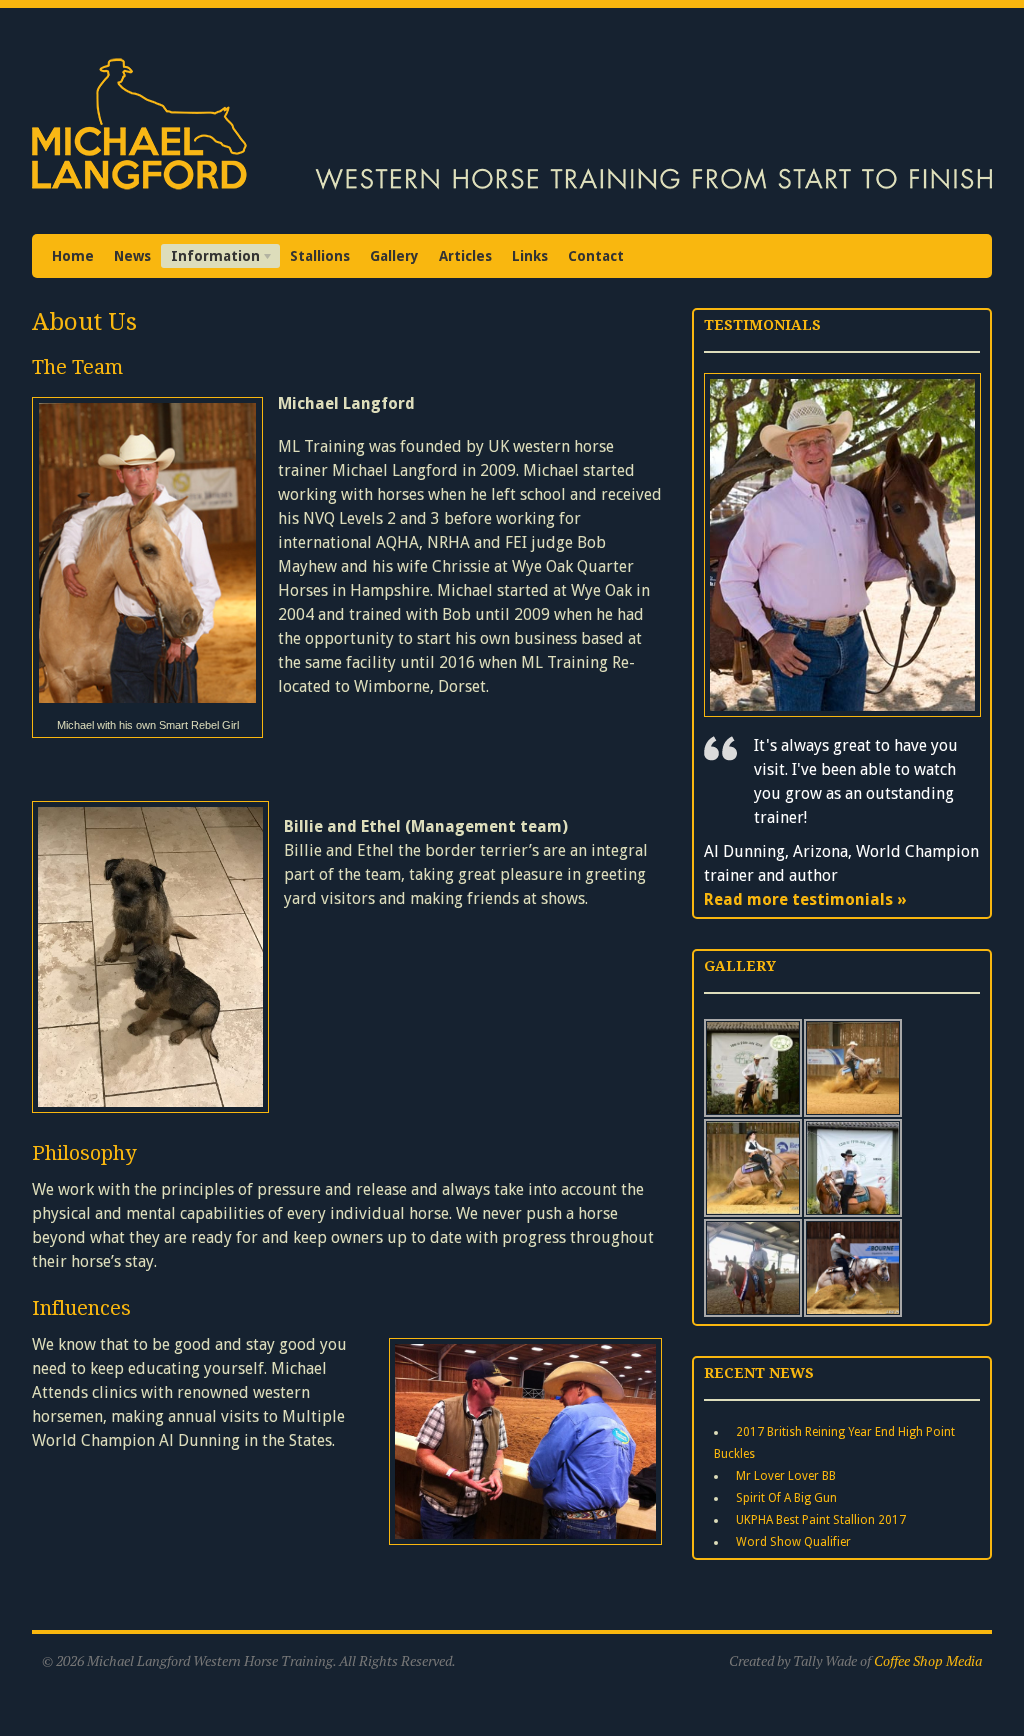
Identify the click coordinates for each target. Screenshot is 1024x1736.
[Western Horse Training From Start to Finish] (512, 193)
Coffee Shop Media (928, 1660)
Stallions (320, 256)
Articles (465, 256)
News (132, 256)
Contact (596, 256)
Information (210, 258)
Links (530, 256)
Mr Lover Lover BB (786, 1476)
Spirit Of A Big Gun (786, 1498)
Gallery (394, 256)
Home (73, 256)
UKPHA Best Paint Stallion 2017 (821, 1520)
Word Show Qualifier (793, 1542)
